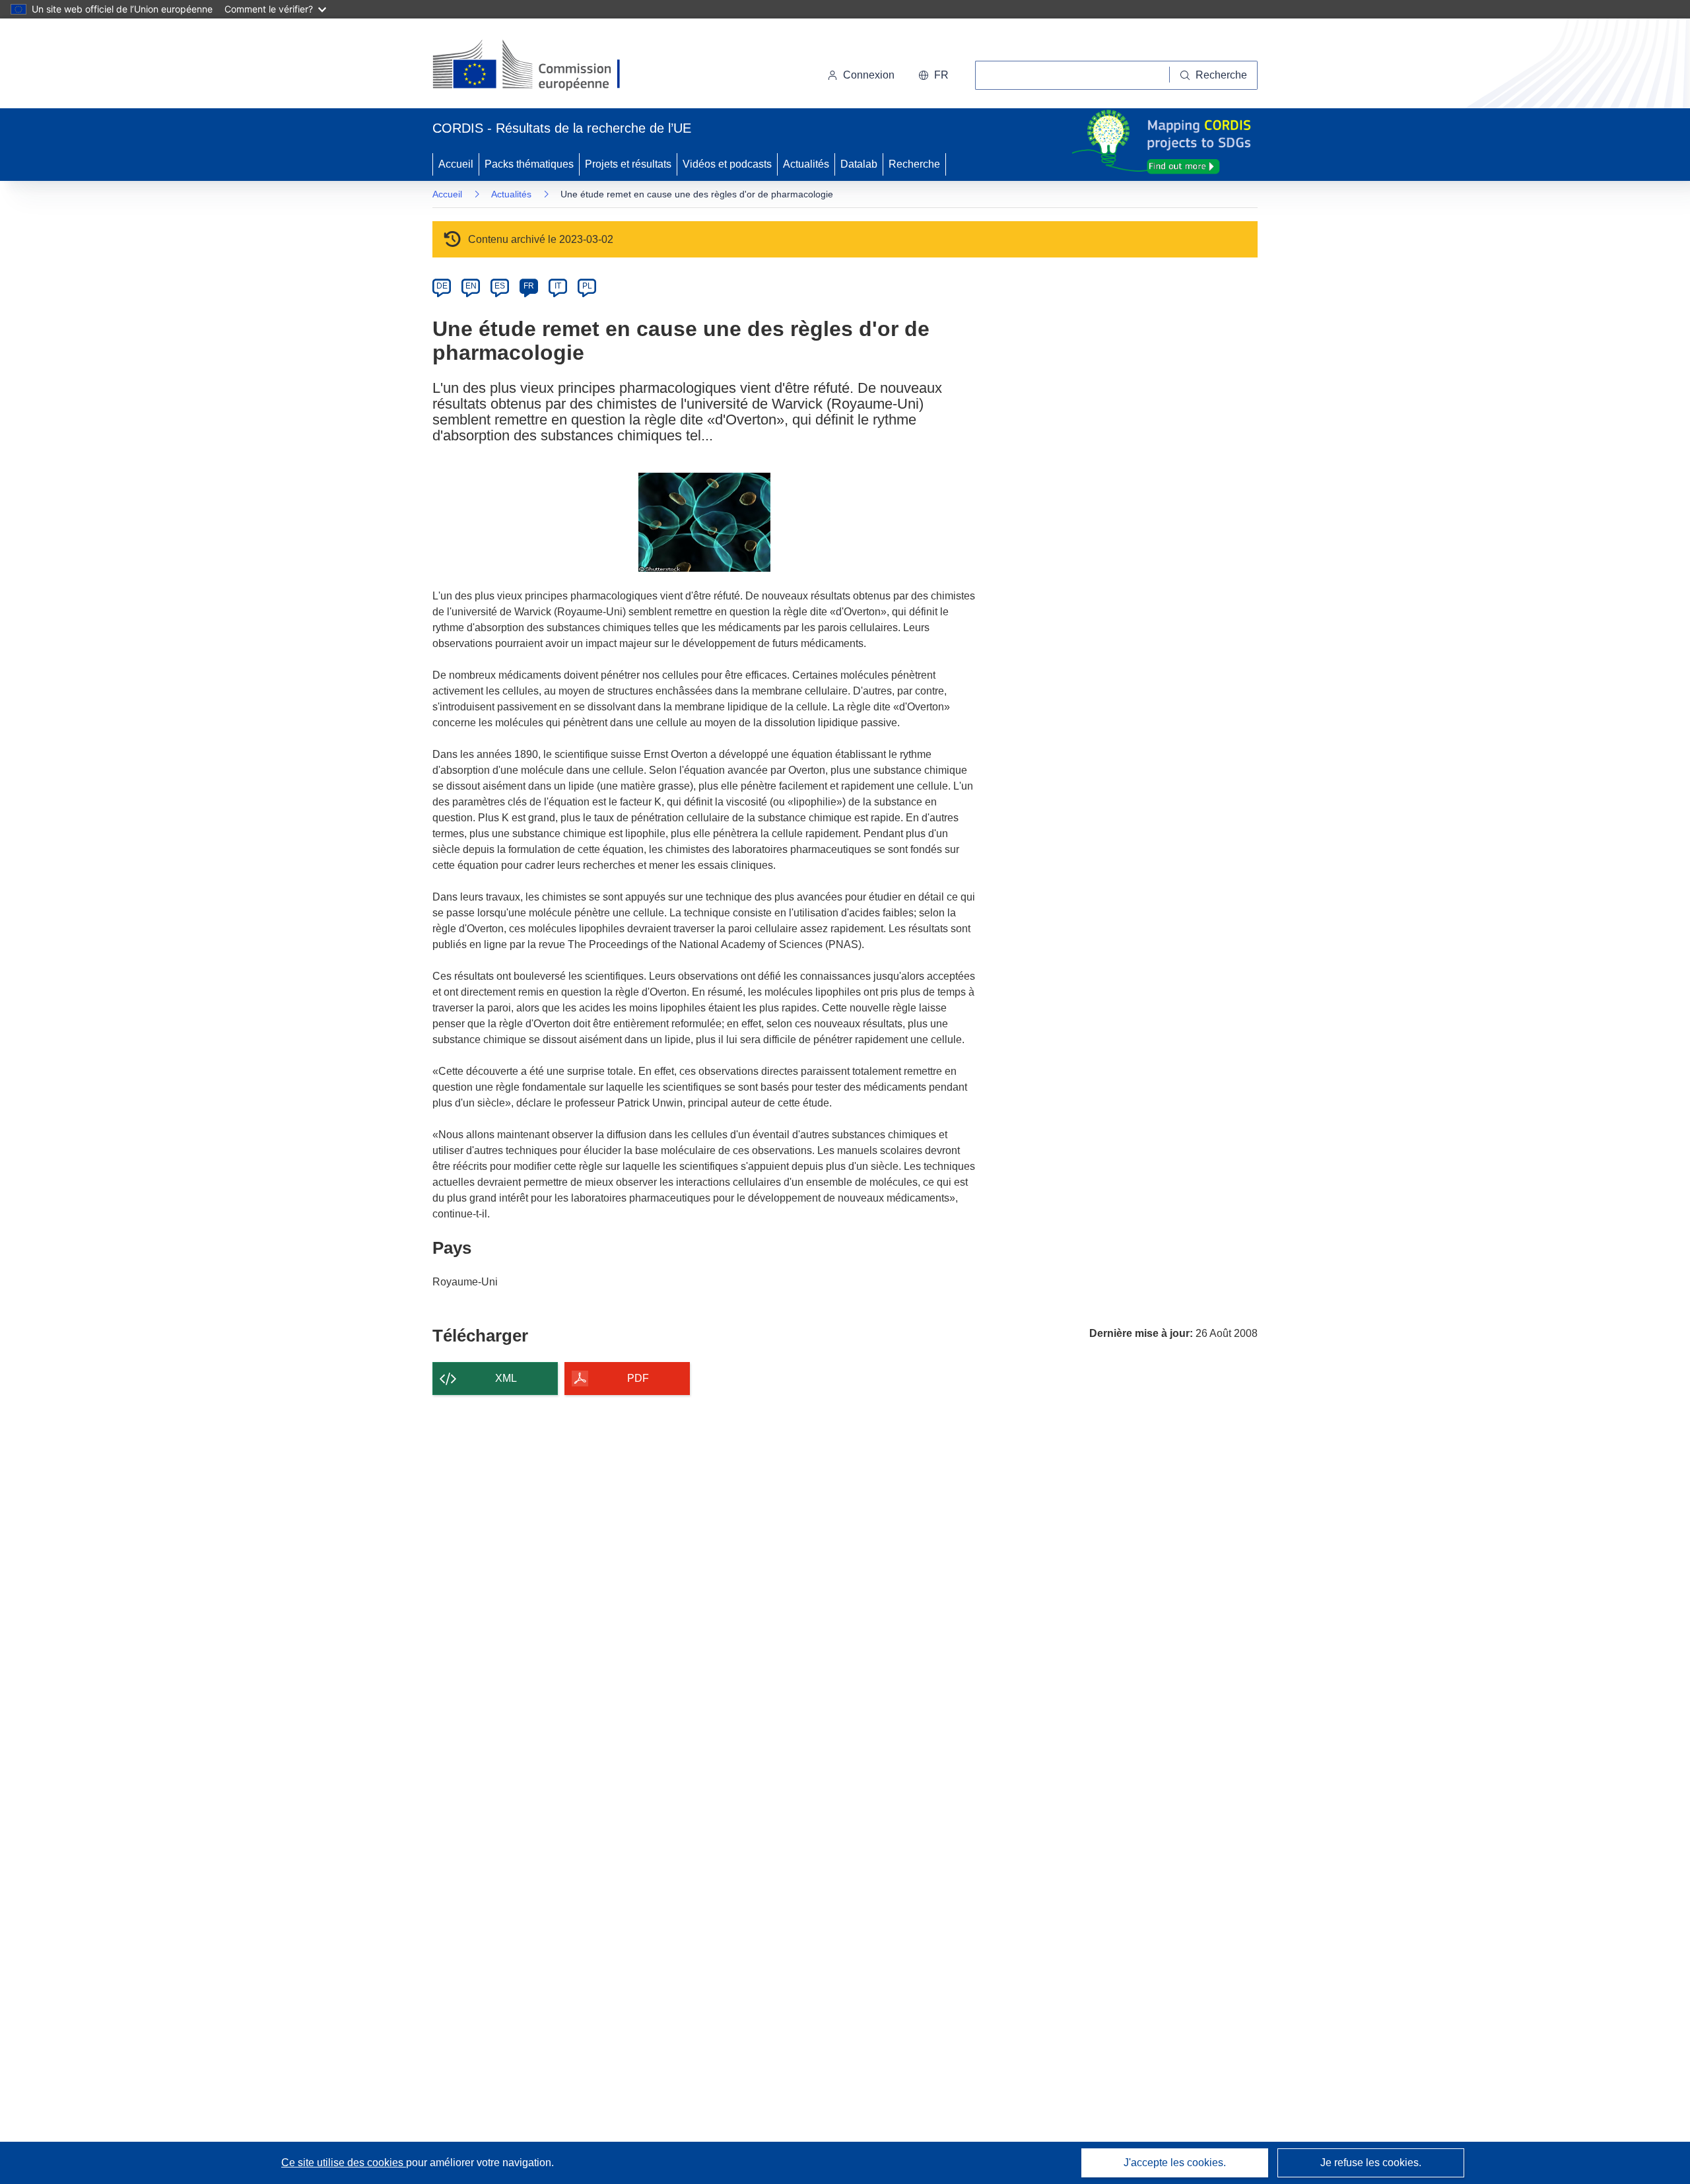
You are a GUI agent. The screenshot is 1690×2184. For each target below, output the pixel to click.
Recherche (914, 164)
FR (529, 286)
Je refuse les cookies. (1371, 2163)
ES (500, 286)
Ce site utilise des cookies (344, 2163)
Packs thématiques (529, 164)
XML (506, 1378)
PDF (638, 1378)
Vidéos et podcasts (727, 164)
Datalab (859, 164)
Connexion (869, 75)
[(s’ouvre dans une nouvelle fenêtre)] (539, 66)
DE (442, 286)
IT (558, 286)
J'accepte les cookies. (1175, 2163)
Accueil (456, 164)
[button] (933, 75)
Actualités (806, 164)
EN (471, 286)
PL (587, 286)
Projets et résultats (628, 164)
